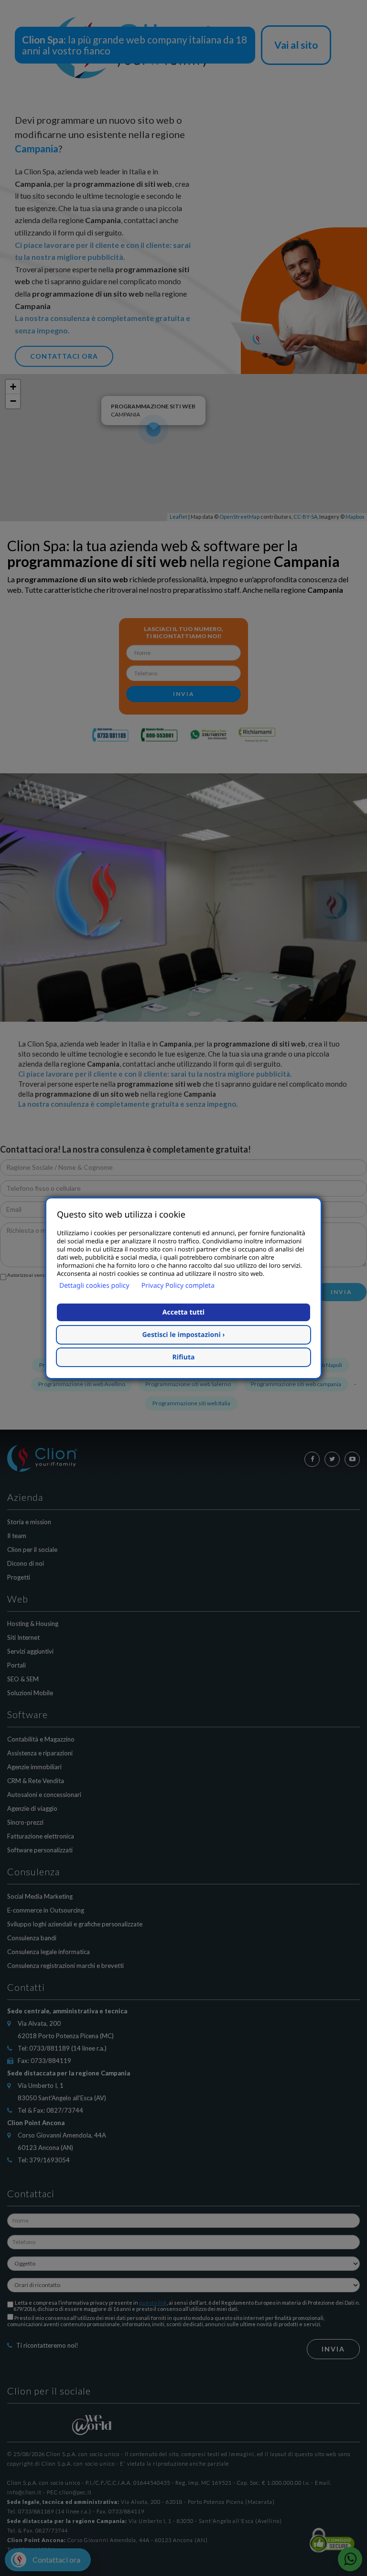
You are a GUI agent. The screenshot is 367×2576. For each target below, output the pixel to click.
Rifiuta (184, 1357)
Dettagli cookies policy (94, 1286)
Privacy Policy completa (178, 1286)
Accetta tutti (183, 1312)
